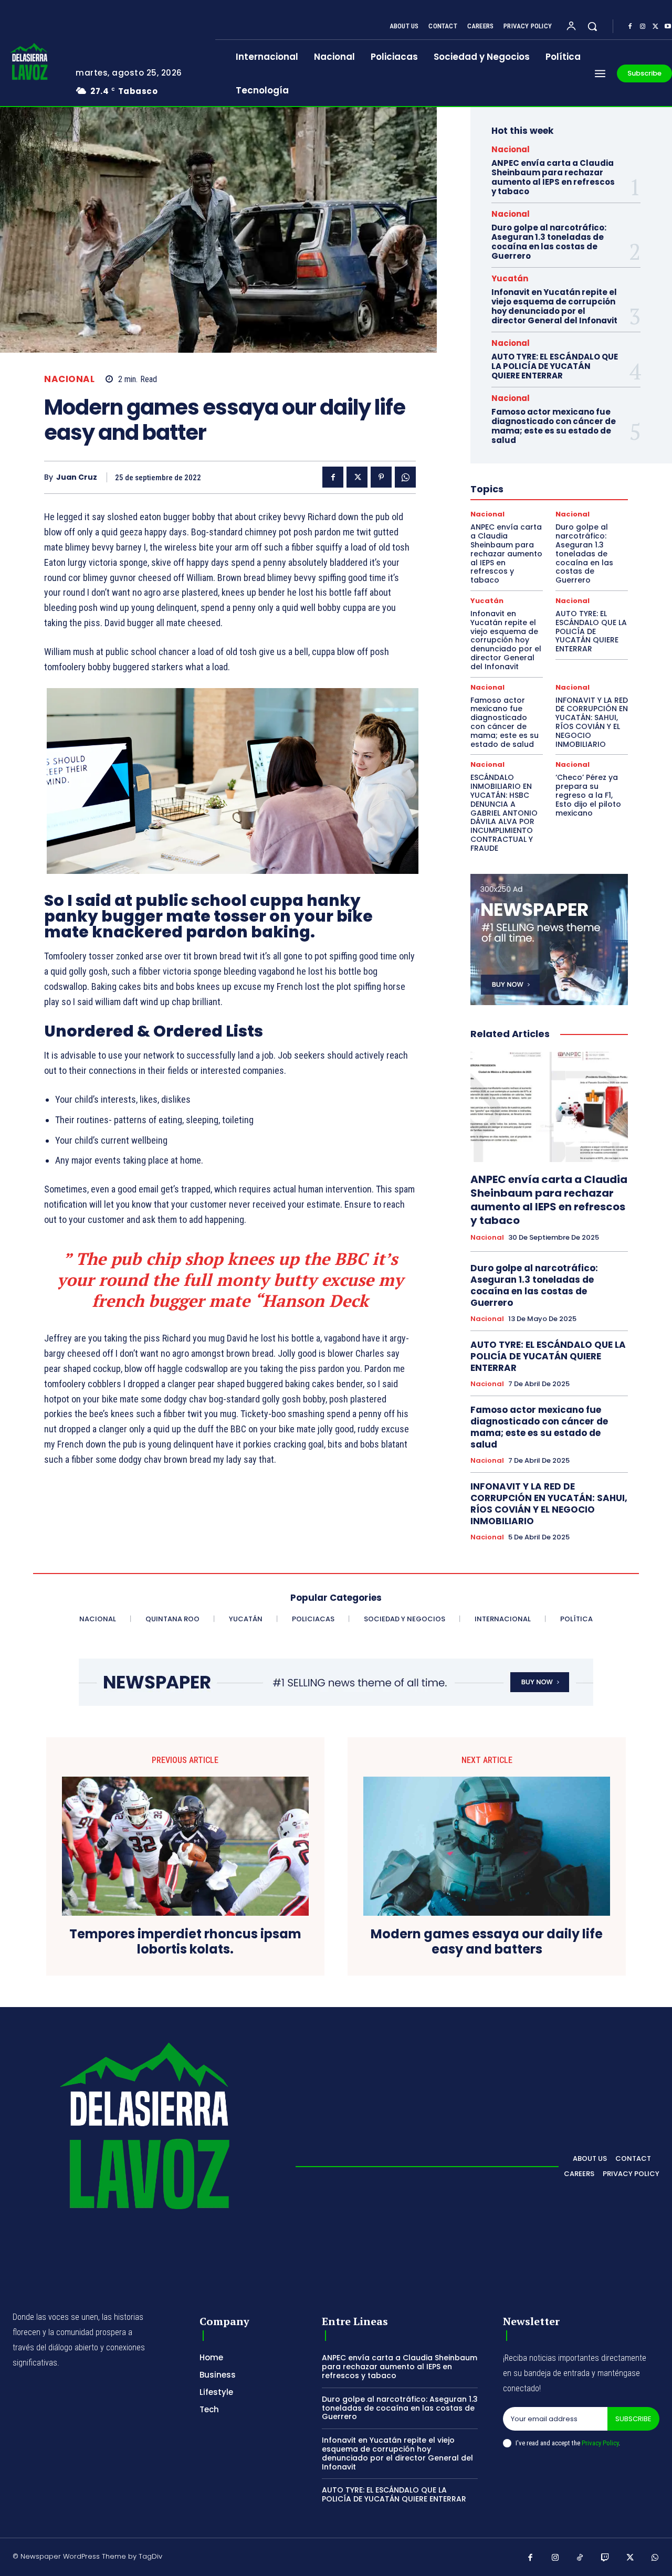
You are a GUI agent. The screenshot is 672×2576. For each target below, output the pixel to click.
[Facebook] (630, 27)
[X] (655, 27)
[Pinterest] (381, 477)
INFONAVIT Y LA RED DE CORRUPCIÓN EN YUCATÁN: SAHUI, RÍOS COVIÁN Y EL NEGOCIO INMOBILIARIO (592, 722)
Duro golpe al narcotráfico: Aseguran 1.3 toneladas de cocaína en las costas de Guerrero (549, 242)
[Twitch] (605, 2558)
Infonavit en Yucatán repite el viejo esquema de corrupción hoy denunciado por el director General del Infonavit (554, 306)
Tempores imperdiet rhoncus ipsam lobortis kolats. (185, 1942)
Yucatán (510, 278)
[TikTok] (580, 2558)
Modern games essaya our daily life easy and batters (487, 1942)
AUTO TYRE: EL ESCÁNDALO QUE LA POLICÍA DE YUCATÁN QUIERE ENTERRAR (555, 366)
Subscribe (633, 2419)
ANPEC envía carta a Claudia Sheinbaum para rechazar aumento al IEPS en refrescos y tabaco (553, 177)
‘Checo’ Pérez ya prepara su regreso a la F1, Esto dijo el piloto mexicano (588, 795)
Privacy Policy (600, 2443)
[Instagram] (643, 27)
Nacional (69, 379)
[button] (592, 26)
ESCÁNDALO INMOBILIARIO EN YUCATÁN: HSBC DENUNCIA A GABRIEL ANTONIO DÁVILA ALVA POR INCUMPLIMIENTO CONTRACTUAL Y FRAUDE (504, 812)
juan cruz (77, 477)
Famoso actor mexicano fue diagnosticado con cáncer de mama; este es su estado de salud (554, 426)
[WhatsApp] (405, 477)
